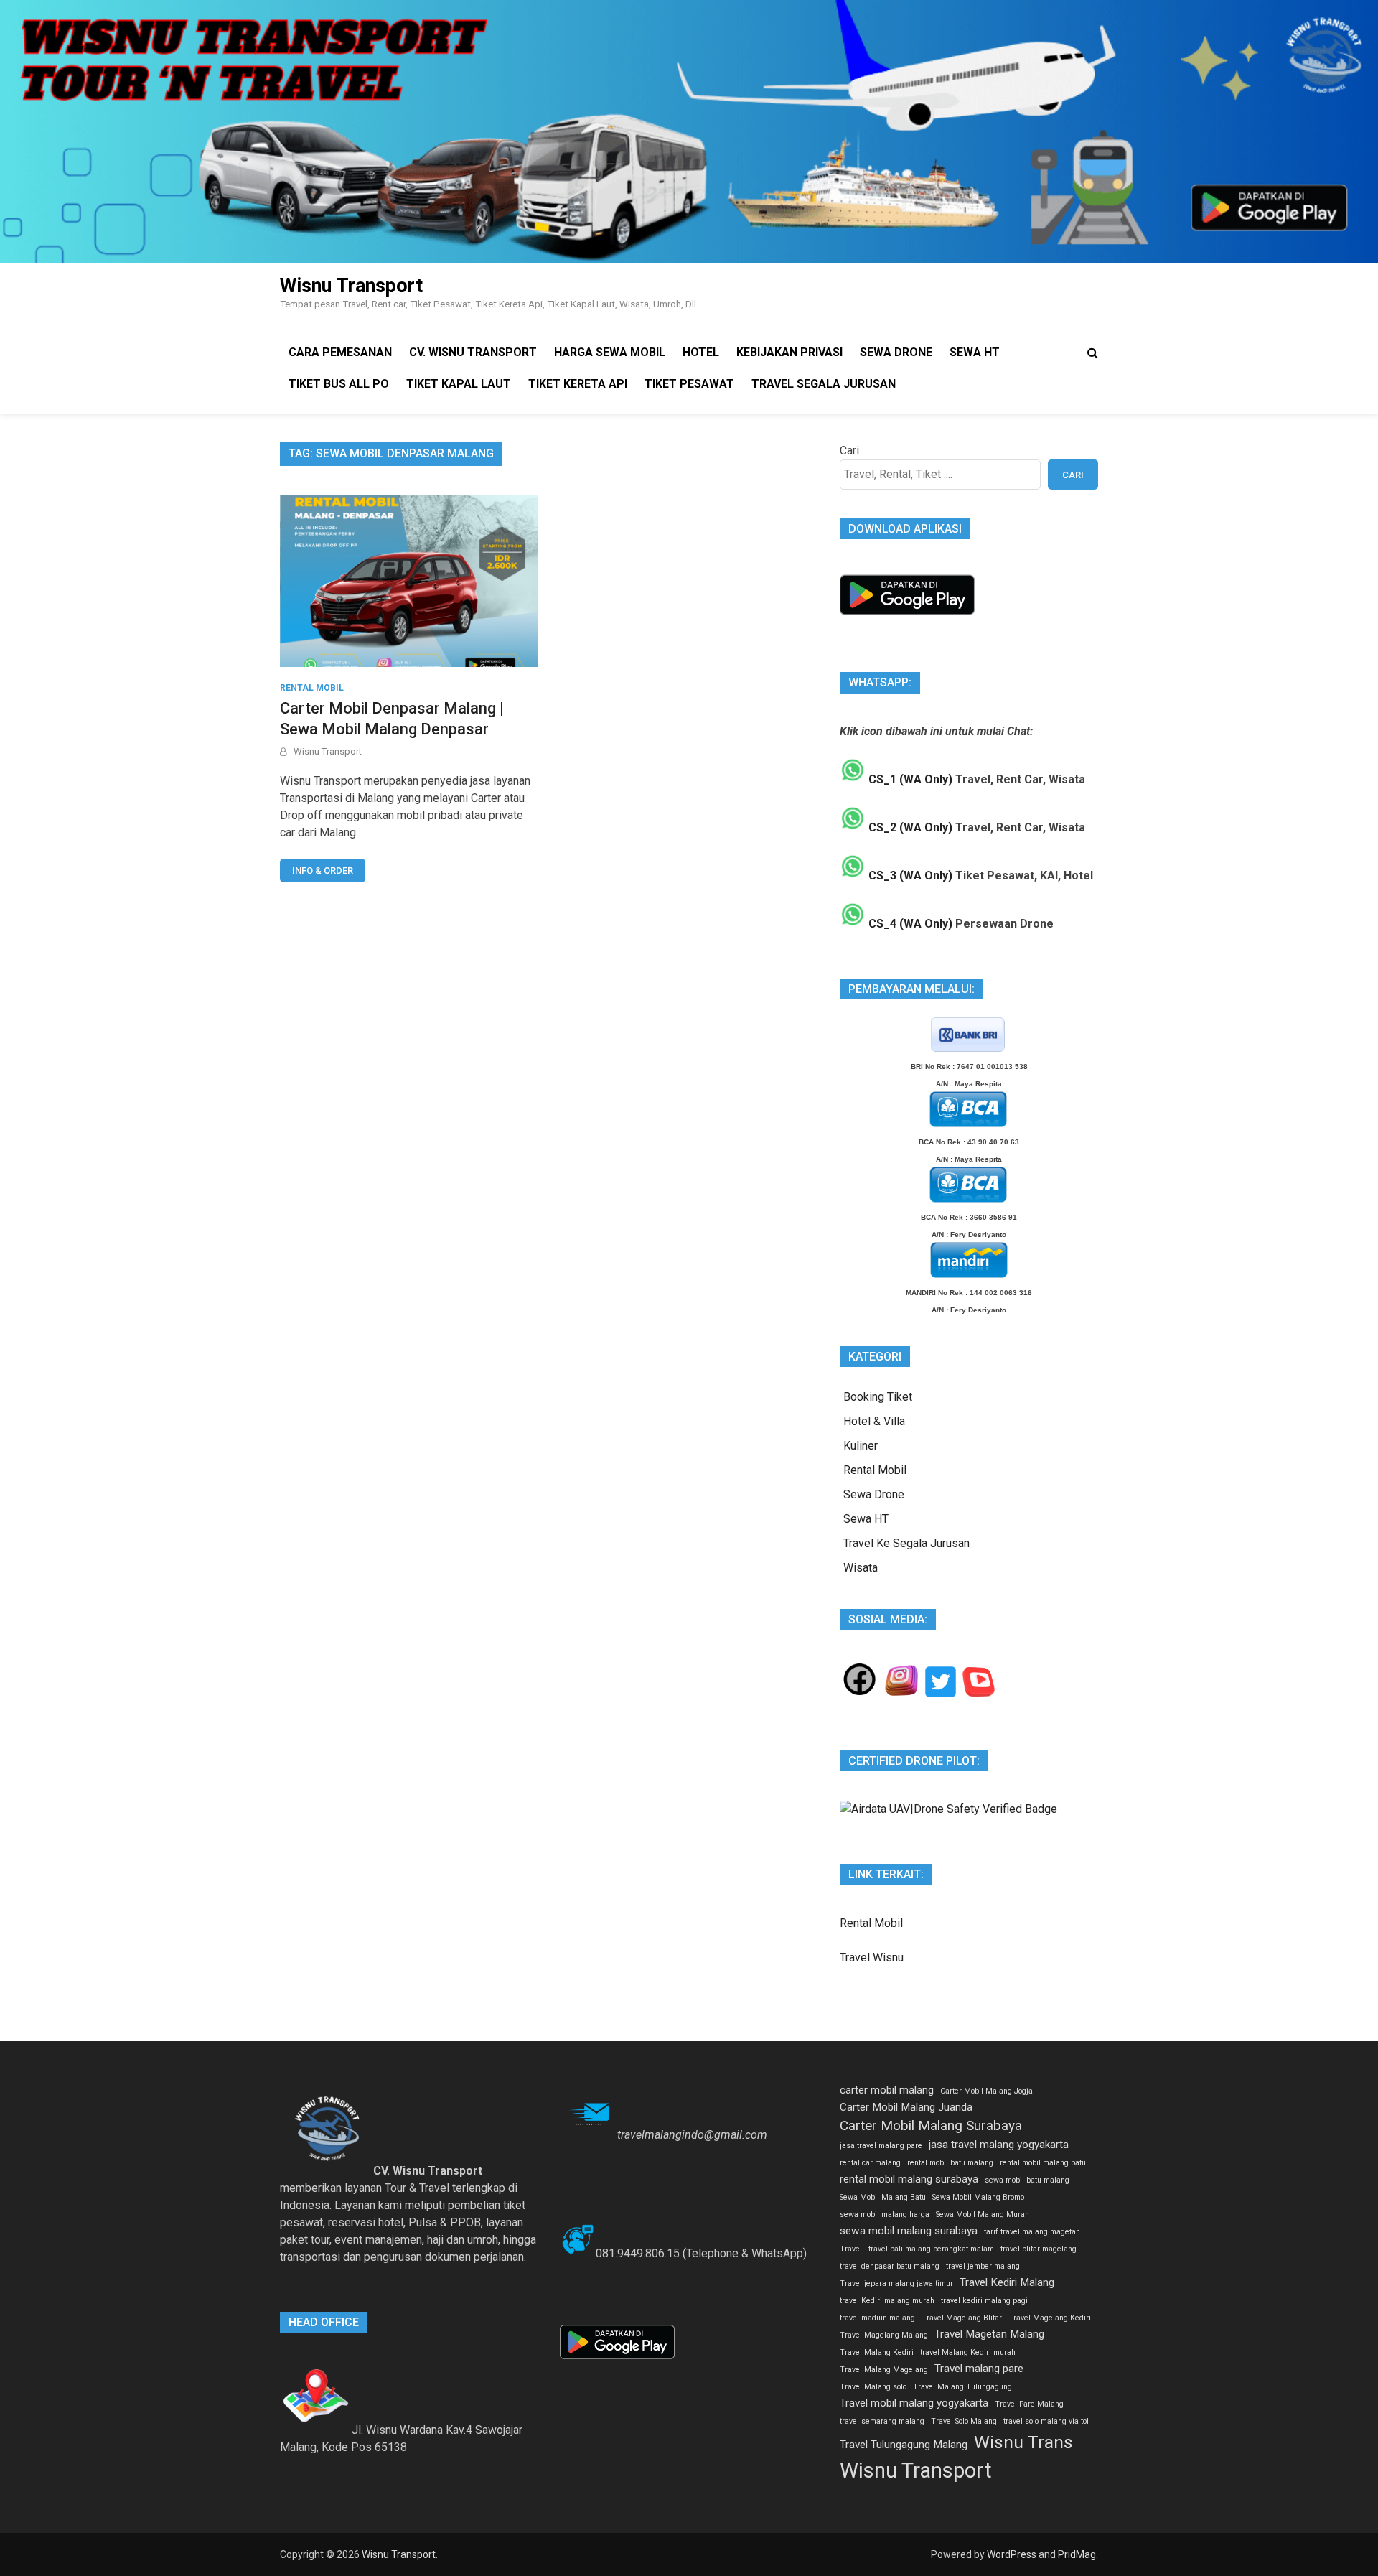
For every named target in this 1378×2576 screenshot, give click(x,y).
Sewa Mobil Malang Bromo (978, 2197)
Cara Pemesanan (340, 352)
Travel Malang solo (873, 2387)
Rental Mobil (312, 688)
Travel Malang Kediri (877, 2352)
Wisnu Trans (1023, 2442)
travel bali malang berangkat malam (931, 2249)
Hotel (701, 352)
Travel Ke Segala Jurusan (906, 1543)
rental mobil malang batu (1043, 2163)
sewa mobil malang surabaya (909, 2231)
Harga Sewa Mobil (610, 352)
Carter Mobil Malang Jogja (986, 2091)
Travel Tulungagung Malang (904, 2445)
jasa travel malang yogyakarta (999, 2145)
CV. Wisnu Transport (473, 352)
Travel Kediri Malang (1007, 2282)
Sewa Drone (896, 352)
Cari (849, 451)
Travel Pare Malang (1029, 2404)
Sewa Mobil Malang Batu (883, 2197)
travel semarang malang (882, 2421)
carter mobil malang (887, 2090)
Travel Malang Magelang (884, 2370)
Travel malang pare (979, 2369)
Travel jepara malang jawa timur (896, 2283)
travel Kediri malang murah (887, 2301)
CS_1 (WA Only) (909, 779)
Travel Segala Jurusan (824, 384)
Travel (851, 2249)
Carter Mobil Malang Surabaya (931, 2125)
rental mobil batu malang (950, 2163)
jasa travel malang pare (881, 2146)
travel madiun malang (877, 2318)
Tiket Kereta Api (578, 384)
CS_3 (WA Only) (909, 876)
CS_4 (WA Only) (909, 924)
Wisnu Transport (351, 286)
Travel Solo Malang (964, 2421)
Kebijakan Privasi (789, 352)
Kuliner (861, 1446)
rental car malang (870, 2163)
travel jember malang (983, 2266)
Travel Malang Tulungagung (962, 2387)
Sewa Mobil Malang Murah (983, 2215)
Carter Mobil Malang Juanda (906, 2107)
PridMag (1077, 2554)
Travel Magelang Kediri (1050, 2318)
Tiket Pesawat (689, 384)
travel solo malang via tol (1046, 2421)
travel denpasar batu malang (890, 2266)
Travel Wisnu (872, 1957)
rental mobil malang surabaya (909, 2179)
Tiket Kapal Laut (459, 384)
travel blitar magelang (1039, 2249)
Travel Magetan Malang (989, 2334)
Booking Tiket (878, 1397)
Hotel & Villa (874, 1421)
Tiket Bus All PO (339, 384)
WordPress (1012, 2554)
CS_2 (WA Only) (909, 827)
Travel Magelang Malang (884, 2335)
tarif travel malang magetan (1032, 2232)
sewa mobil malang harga (885, 2215)
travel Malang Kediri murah (968, 2352)
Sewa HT (975, 352)
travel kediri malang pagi (984, 2301)
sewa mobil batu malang (1027, 2180)
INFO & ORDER (323, 871)
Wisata (861, 1568)
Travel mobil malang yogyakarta (914, 2403)
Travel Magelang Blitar (962, 2318)
